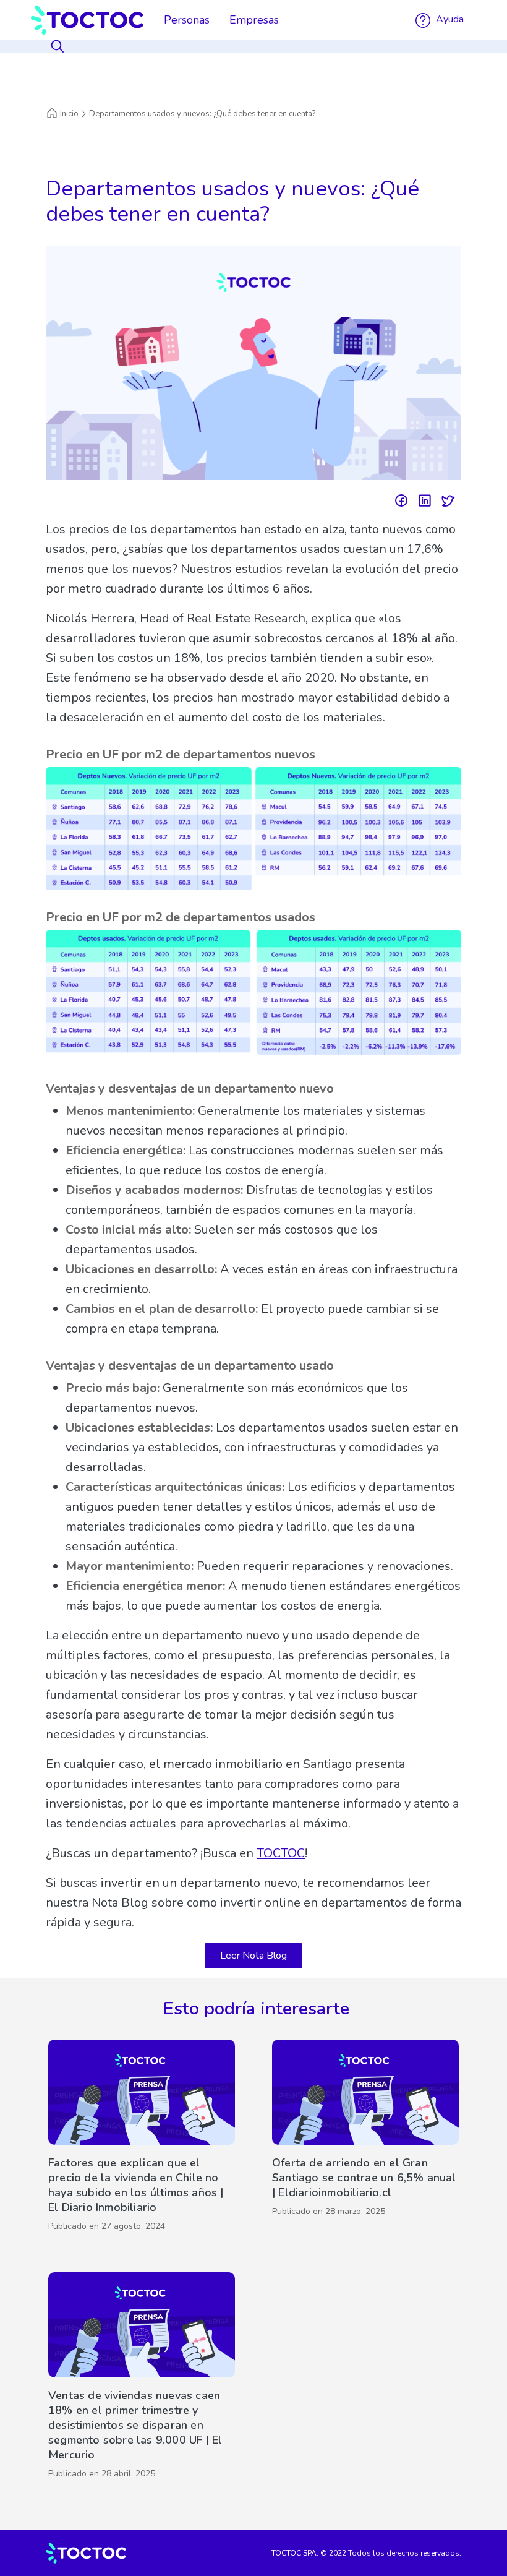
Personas (187, 20)
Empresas (254, 20)
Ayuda (449, 19)
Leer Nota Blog (253, 1956)
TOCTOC (281, 1853)
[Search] (59, 46)
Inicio (69, 114)
